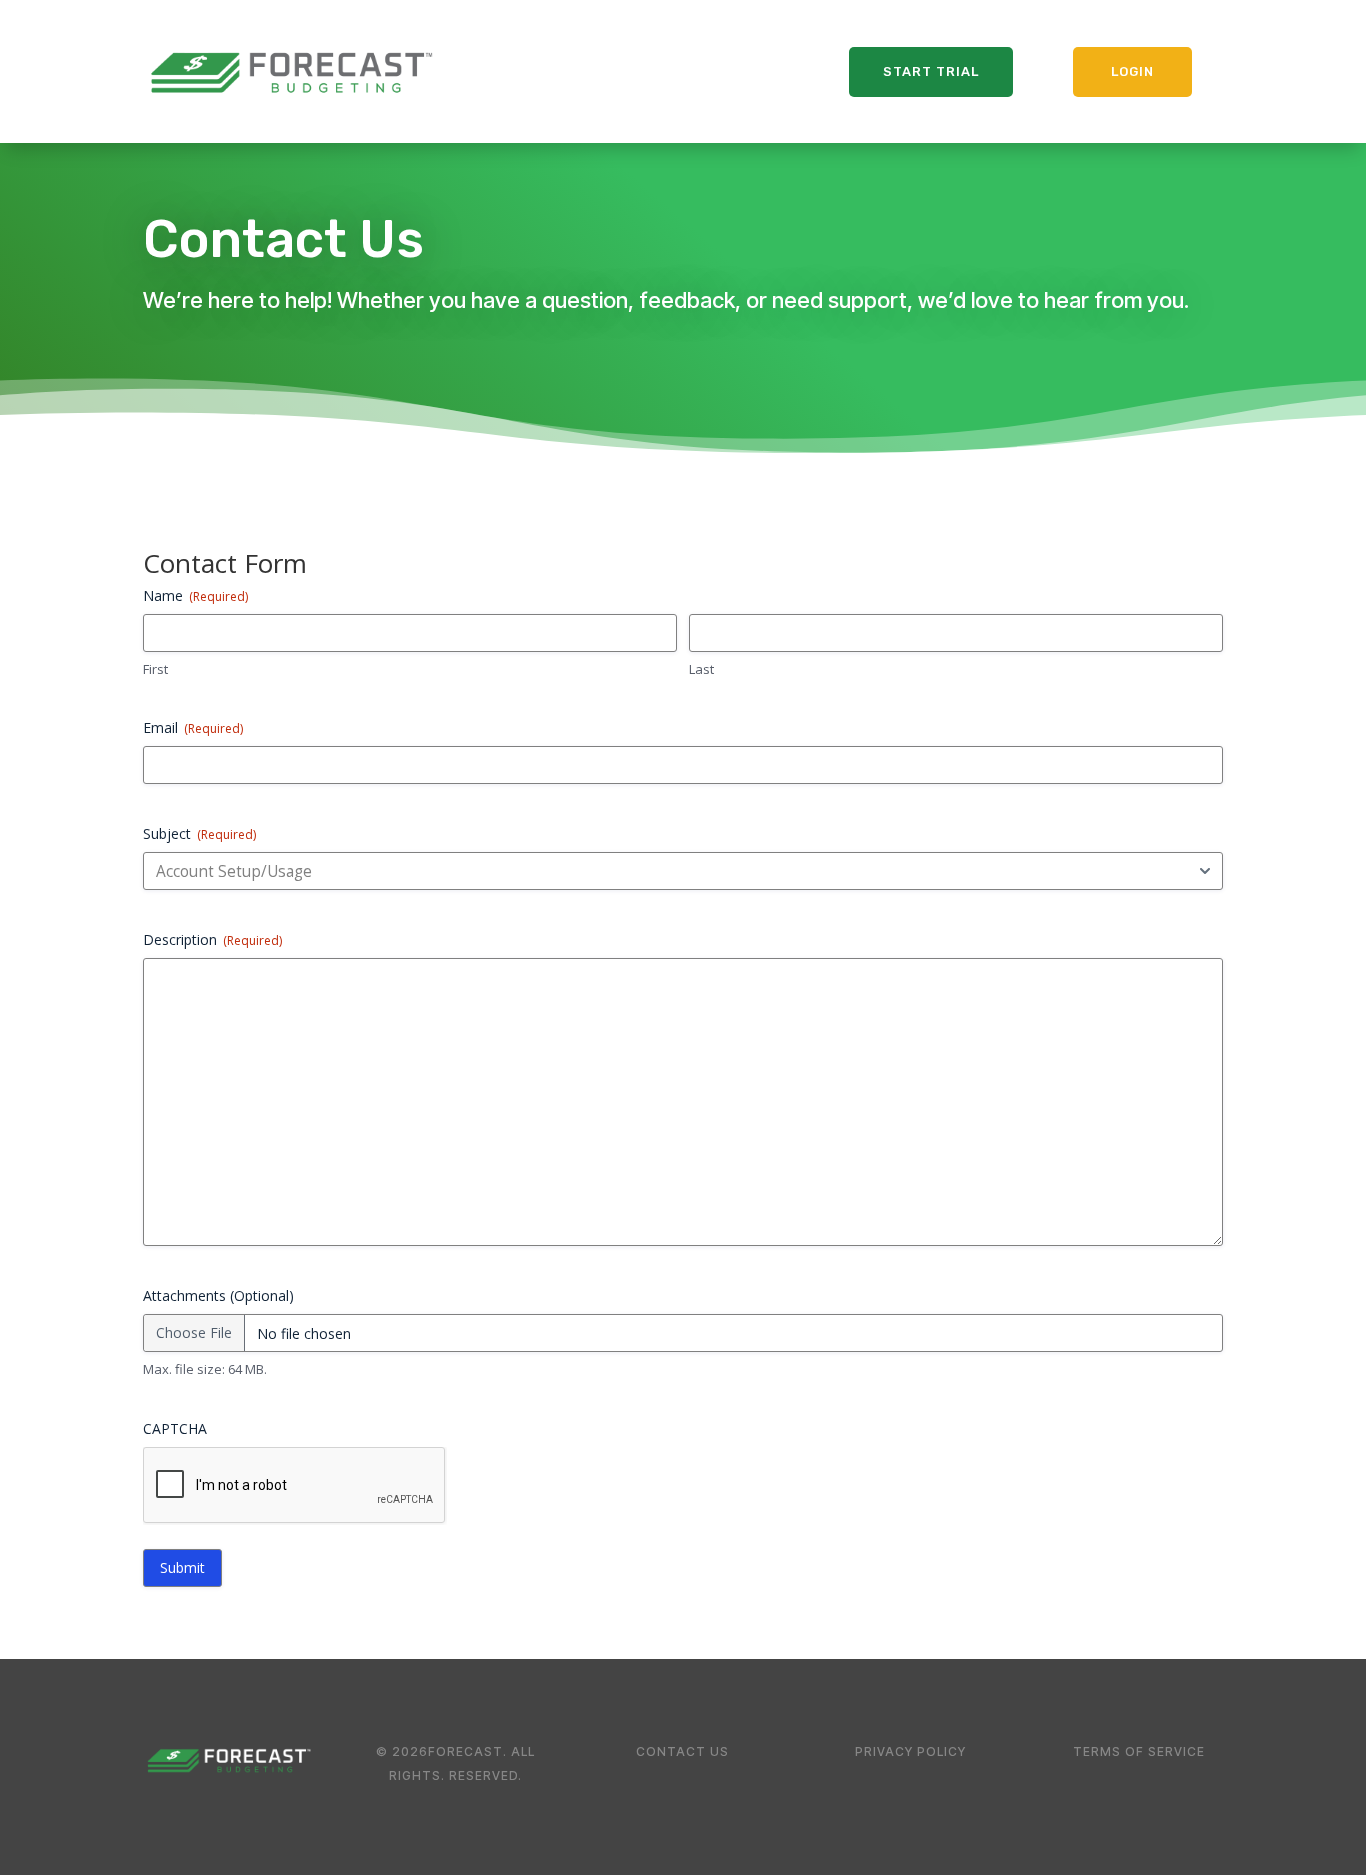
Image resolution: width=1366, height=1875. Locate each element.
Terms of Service (1139, 1751)
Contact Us (682, 1751)
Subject (199, 833)
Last (701, 669)
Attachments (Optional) (218, 1295)
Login (1132, 71)
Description (212, 939)
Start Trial (931, 71)
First (155, 669)
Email (193, 727)
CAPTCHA (175, 1428)
